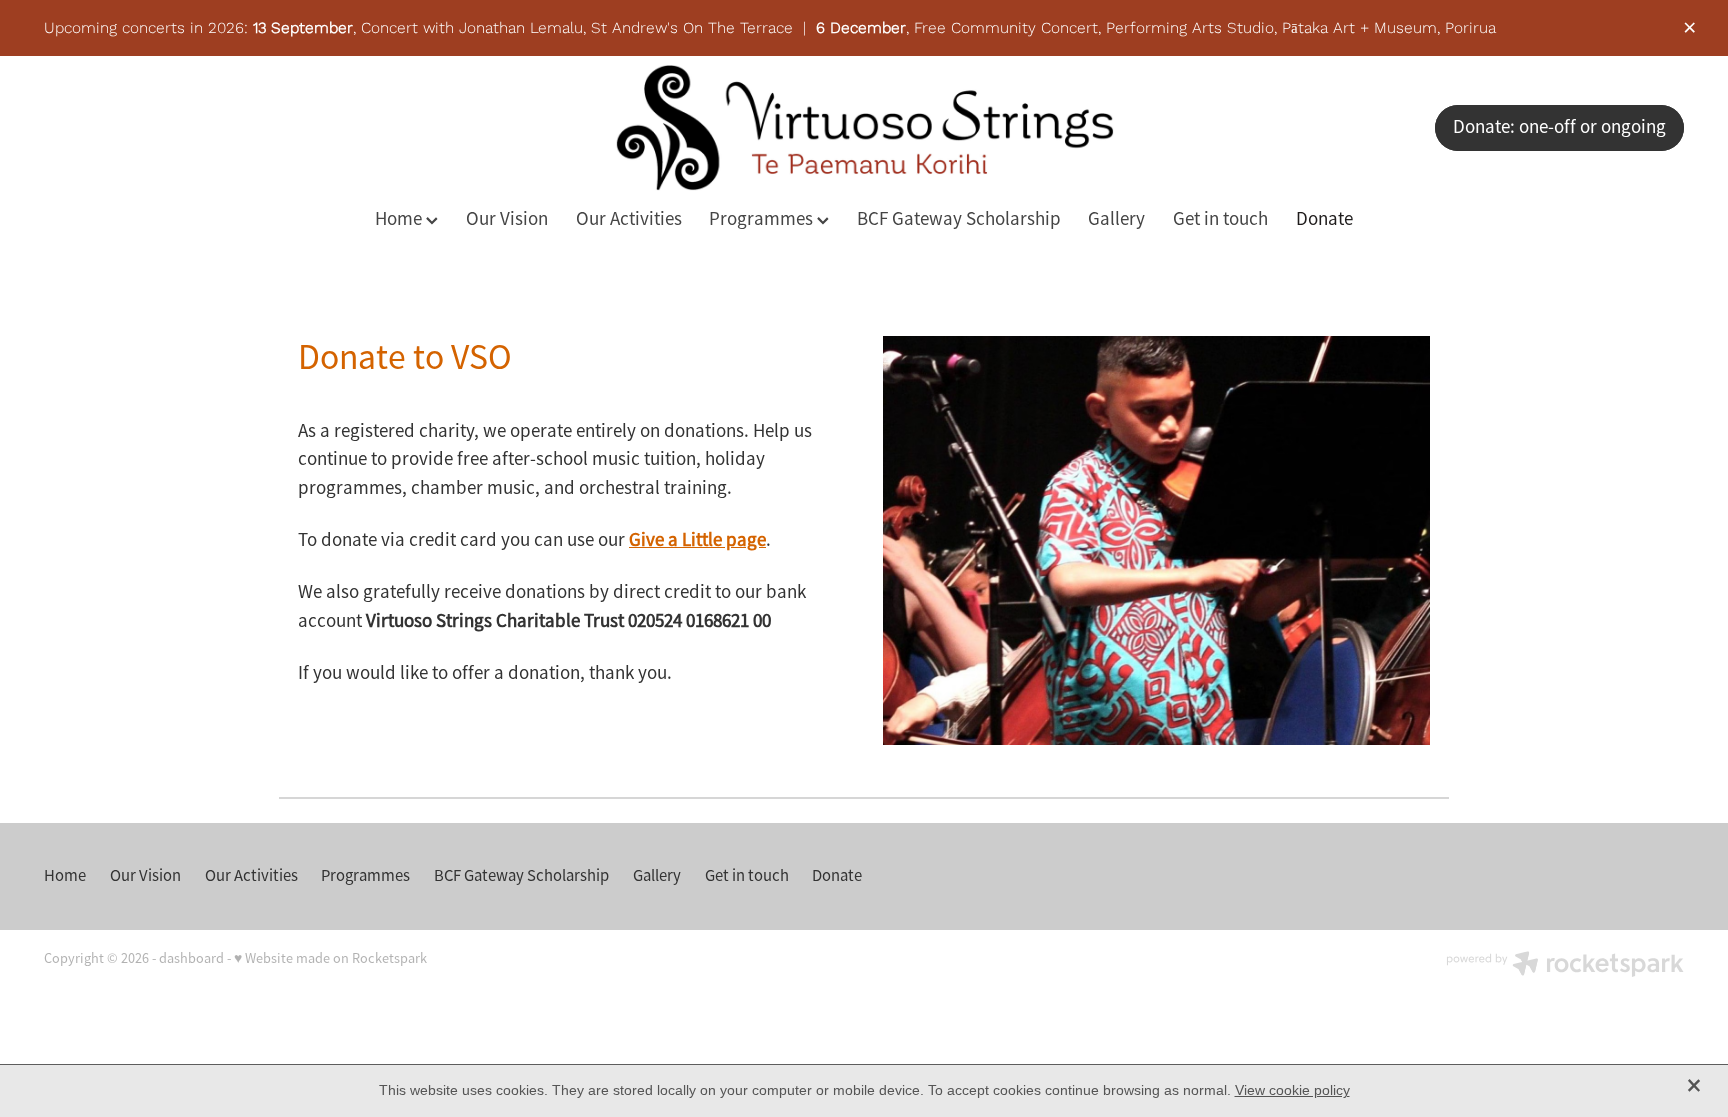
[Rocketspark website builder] (1565, 966)
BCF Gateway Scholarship (959, 219)
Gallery (1116, 219)
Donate (1324, 219)
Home (400, 219)
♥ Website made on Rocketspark (330, 958)
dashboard (191, 958)
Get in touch (1220, 219)
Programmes (763, 219)
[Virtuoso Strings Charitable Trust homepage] (864, 127)
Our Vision (507, 219)
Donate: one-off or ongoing (1559, 127)
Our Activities (629, 219)
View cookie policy (1292, 1090)
